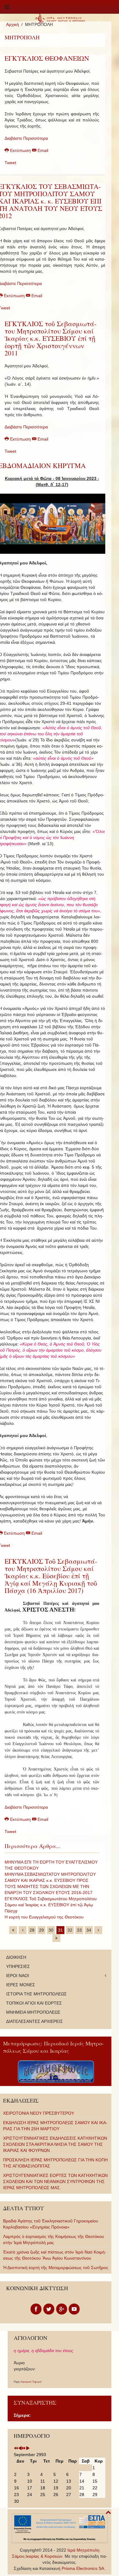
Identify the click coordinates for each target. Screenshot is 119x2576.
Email (42, 150)
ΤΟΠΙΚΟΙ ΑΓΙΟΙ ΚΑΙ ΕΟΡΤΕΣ (34, 2003)
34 (89, 1930)
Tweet (10, 163)
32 (70, 1930)
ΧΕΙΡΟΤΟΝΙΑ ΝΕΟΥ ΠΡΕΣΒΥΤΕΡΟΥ (39, 2113)
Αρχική (13, 24)
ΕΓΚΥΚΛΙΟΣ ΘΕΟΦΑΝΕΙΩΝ (47, 58)
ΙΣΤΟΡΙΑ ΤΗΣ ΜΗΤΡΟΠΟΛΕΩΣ (36, 1994)
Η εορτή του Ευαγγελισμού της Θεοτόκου (44, 1917)
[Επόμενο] (98, 1930)
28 (32, 1930)
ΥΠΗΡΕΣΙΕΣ (18, 1966)
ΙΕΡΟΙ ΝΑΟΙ (18, 1976)
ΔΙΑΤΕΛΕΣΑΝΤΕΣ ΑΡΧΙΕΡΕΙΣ (34, 2021)
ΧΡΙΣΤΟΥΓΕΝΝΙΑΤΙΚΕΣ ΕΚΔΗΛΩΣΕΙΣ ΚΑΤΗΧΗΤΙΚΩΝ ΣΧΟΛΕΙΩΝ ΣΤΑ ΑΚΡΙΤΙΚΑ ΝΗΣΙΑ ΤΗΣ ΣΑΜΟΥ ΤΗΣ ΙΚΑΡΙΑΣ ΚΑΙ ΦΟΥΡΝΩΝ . (55, 2144)
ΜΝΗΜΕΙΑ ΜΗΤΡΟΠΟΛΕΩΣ (33, 2012)
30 (51, 1930)
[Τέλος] (56, 1938)
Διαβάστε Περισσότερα (26, 138)
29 (41, 1930)
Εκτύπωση (20, 150)
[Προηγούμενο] (23, 1930)
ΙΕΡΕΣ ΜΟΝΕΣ (21, 1985)
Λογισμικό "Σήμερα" (31, 2382)
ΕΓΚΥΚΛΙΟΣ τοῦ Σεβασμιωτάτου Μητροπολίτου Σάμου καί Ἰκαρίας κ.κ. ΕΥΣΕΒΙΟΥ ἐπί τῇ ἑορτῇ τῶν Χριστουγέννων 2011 (50, 338)
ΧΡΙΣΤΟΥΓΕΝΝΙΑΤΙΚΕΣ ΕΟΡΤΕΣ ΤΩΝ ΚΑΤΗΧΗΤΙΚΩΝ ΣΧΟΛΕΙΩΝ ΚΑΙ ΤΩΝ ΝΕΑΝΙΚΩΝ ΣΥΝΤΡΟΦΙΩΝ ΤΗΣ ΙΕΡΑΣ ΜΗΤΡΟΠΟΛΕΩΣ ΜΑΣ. (55, 2181)
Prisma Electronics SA (83, 2568)
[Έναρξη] (13, 1930)
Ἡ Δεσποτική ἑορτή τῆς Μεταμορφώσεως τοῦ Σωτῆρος (56, 2268)
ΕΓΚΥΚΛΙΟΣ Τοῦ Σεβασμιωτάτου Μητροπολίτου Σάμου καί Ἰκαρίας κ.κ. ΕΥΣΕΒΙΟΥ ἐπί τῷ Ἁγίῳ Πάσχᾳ (51, 1905)
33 (79, 1930)
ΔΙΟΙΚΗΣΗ (16, 1957)
